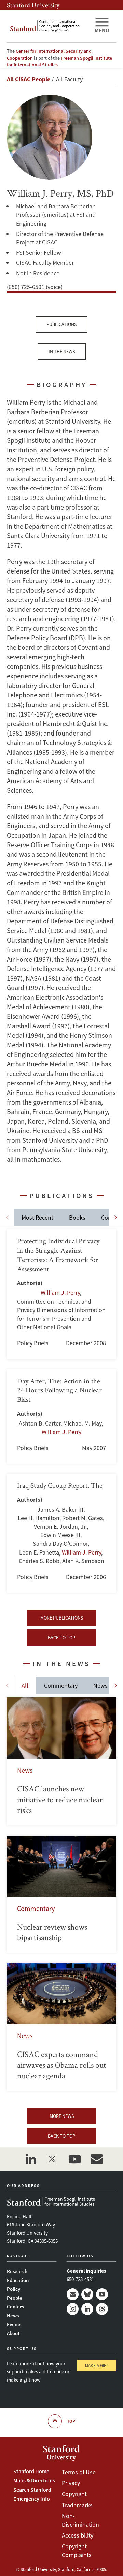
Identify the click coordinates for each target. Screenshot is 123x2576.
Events (14, 2324)
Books (77, 1217)
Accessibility (78, 2535)
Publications (61, 324)
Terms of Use (79, 2472)
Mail (73, 2294)
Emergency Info (32, 2499)
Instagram (73, 2309)
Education (18, 2280)
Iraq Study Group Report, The (61, 1533)
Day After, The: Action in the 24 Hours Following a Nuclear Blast (61, 1417)
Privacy (71, 2483)
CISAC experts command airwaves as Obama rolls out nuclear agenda (61, 2027)
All (25, 1685)
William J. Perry (60, 1293)
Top (71, 2421)
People (15, 2298)
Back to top (61, 1638)
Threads (102, 2309)
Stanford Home (31, 2471)
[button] (116, 1217)
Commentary (61, 1685)
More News (62, 2116)
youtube (74, 2159)
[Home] (48, 26)
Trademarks (77, 2505)
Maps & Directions (34, 2480)
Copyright (74, 2494)
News (100, 1685)
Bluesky (87, 2294)
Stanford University (33, 5)
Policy (13, 2289)
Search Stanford (32, 2490)
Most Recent (37, 1217)
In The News (62, 352)
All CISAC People (29, 79)
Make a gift (97, 2365)
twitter (53, 2159)
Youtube (102, 2294)
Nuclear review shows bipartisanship (61, 1894)
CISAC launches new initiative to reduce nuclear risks (61, 1761)
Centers (15, 2307)
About (13, 2333)
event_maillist (96, 2159)
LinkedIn (87, 2309)
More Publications (62, 1618)
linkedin (31, 2159)
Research (17, 2271)
